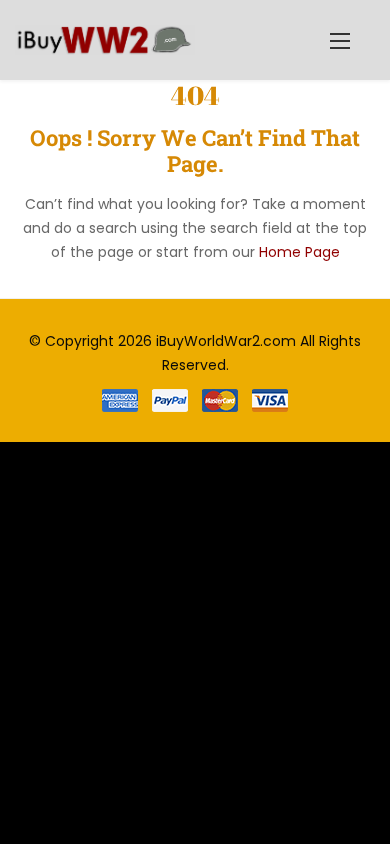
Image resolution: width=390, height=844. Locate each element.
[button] (340, 40)
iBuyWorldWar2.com (226, 341)
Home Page (299, 252)
